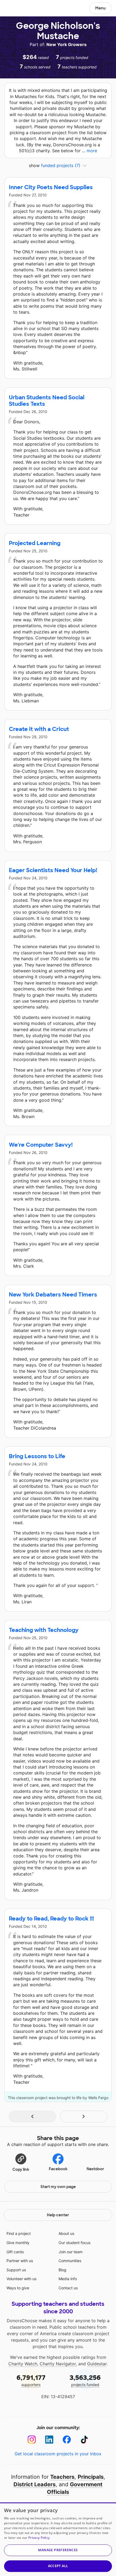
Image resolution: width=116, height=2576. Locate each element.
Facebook (58, 2169)
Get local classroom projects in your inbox (58, 2454)
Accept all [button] (58, 2566)
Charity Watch (23, 2364)
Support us (16, 2270)
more (92, 151)
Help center (58, 2215)
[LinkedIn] (49, 2440)
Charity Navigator (58, 2364)
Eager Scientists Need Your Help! (53, 870)
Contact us (68, 2288)
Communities (70, 2261)
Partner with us (20, 2261)
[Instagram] (32, 2440)
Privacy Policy (39, 2538)
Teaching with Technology (44, 1630)
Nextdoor (95, 2169)
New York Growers (66, 44)
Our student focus (74, 2243)
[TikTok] (84, 2440)
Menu (100, 8)
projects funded (85, 2380)
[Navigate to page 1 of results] (32, 2116)
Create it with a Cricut (39, 729)
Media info (68, 2279)
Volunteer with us (21, 2279)
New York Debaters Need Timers (53, 1295)
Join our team (71, 2252)
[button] (21, 2162)
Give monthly (18, 2243)
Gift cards (15, 2252)
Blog (62, 2270)
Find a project (19, 2233)
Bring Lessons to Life (37, 1456)
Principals (91, 2477)
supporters (31, 2380)
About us (66, 2233)
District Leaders (35, 2484)
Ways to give (18, 2288)
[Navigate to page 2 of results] (84, 2116)
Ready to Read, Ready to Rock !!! (51, 1919)
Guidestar (97, 2364)
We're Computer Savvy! (41, 1145)
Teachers (62, 2477)
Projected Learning (35, 543)
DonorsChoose (17, 9)
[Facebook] (67, 2440)
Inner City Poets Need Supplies (51, 187)
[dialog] (58, 2539)
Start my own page (58, 2187)
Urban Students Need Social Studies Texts (47, 401)
